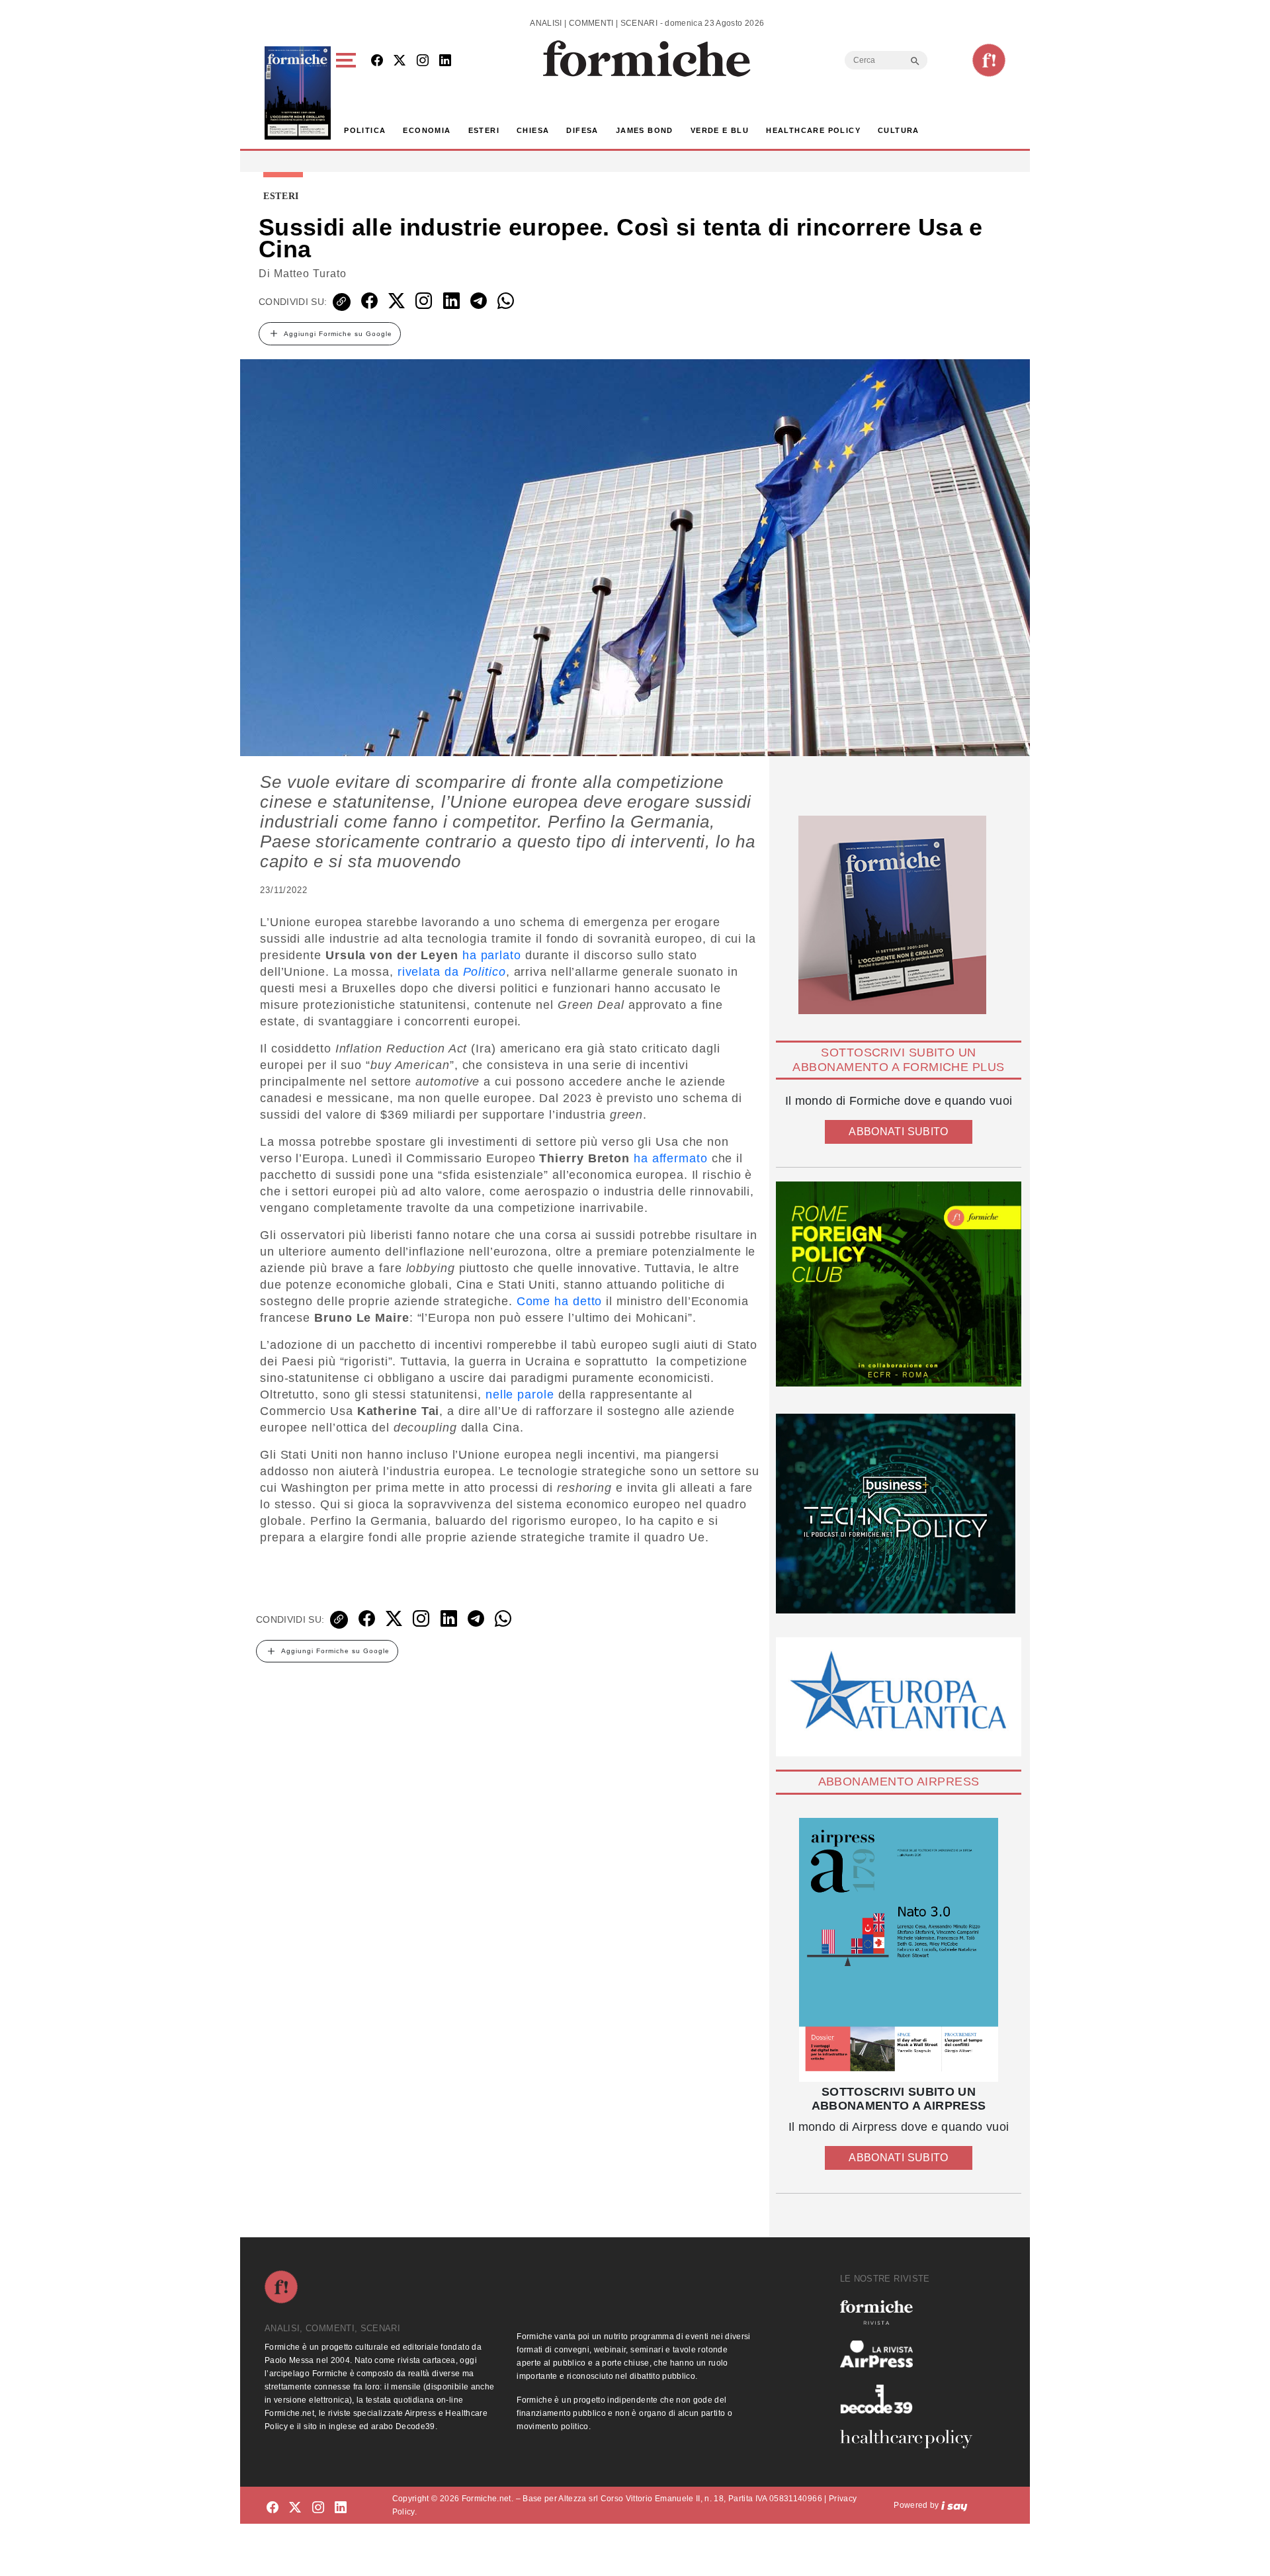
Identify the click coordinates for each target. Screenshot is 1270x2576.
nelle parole (520, 1395)
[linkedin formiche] (341, 2508)
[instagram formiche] (318, 2508)
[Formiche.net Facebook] (377, 61)
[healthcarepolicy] (911, 2439)
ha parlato (492, 955)
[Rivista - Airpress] (911, 2354)
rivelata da (452, 972)
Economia (427, 130)
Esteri (484, 130)
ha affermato (671, 1158)
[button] (348, 93)
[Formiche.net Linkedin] (445, 61)
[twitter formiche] (295, 2508)
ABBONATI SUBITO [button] (898, 1132)
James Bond (645, 130)
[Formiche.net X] (400, 61)
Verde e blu (720, 130)
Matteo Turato (310, 274)
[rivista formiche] (899, 1950)
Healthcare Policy (813, 130)
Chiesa (533, 130)
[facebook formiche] (273, 2508)
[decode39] (911, 2399)
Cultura (899, 130)
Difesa (582, 130)
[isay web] (954, 2505)
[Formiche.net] (989, 60)
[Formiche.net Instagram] (423, 61)
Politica (365, 130)
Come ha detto (560, 1301)
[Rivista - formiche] (911, 2312)
